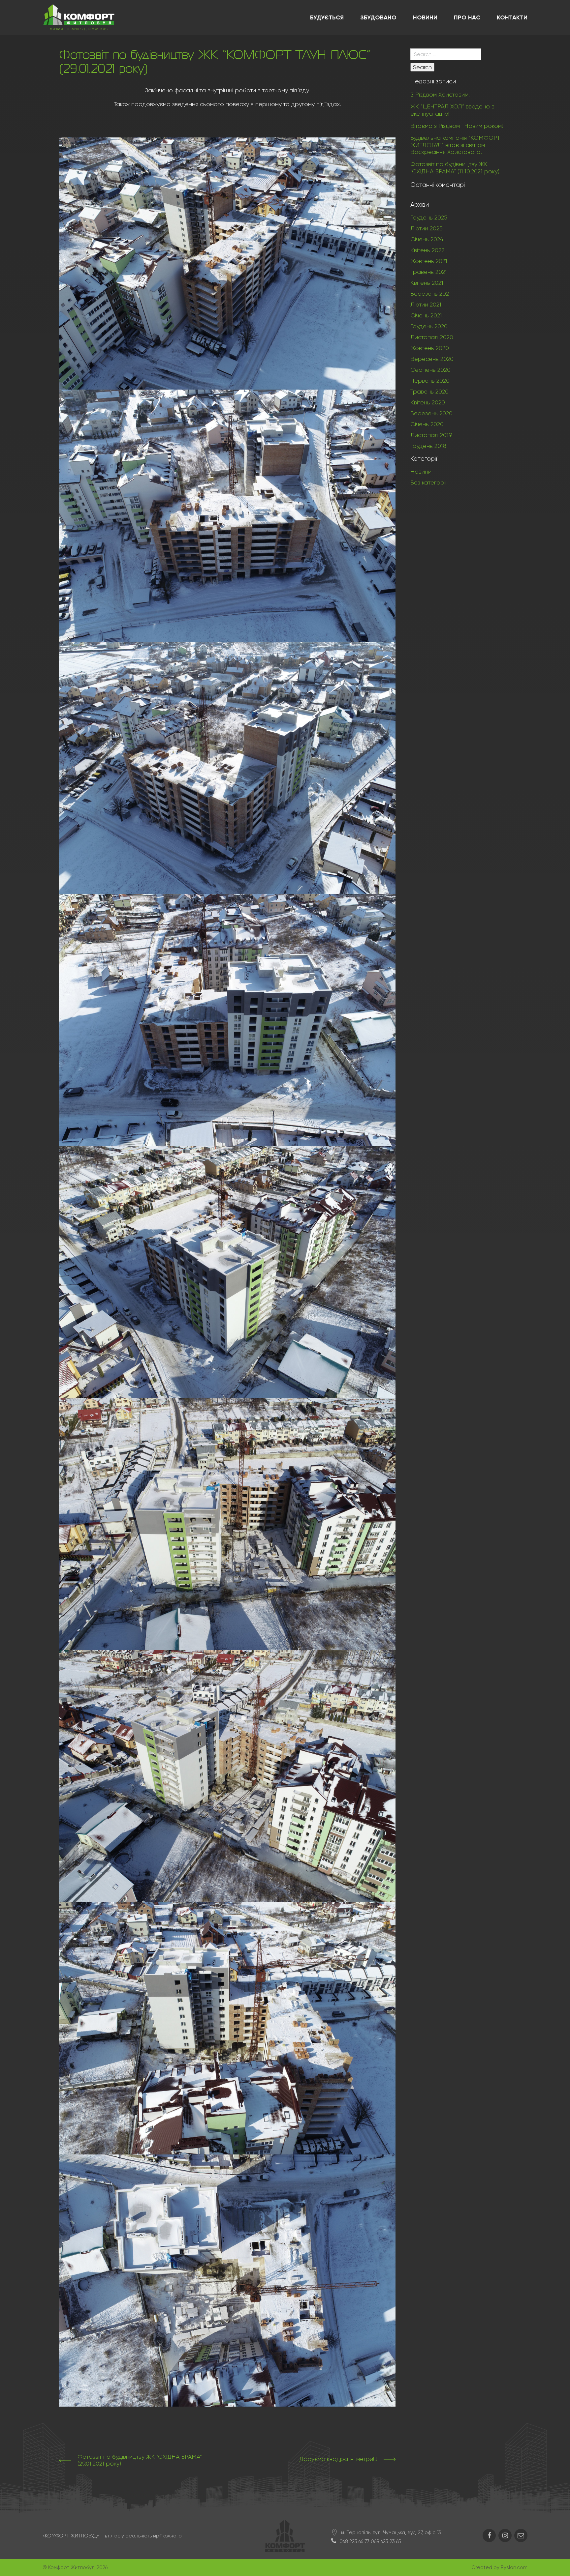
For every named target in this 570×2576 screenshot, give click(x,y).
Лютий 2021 (426, 305)
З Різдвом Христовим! (440, 95)
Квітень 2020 (428, 402)
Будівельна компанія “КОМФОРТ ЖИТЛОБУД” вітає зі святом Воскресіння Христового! (455, 145)
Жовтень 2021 (429, 261)
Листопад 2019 (431, 435)
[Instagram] (505, 2535)
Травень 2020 (429, 392)
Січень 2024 (427, 239)
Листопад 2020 (432, 337)
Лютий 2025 (427, 228)
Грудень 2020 (429, 326)
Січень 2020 (427, 424)
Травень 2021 (429, 272)
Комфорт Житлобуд (71, 2567)
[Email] (521, 2535)
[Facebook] (489, 2535)
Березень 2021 (431, 294)
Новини (421, 472)
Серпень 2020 (430, 370)
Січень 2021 (426, 315)
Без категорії (428, 483)
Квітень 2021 (427, 283)
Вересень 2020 (432, 359)
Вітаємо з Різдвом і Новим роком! (457, 126)
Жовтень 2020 (430, 348)
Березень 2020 (431, 413)
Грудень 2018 (428, 446)
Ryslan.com (514, 2567)
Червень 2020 (430, 381)
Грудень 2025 (429, 218)
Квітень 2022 (427, 250)
